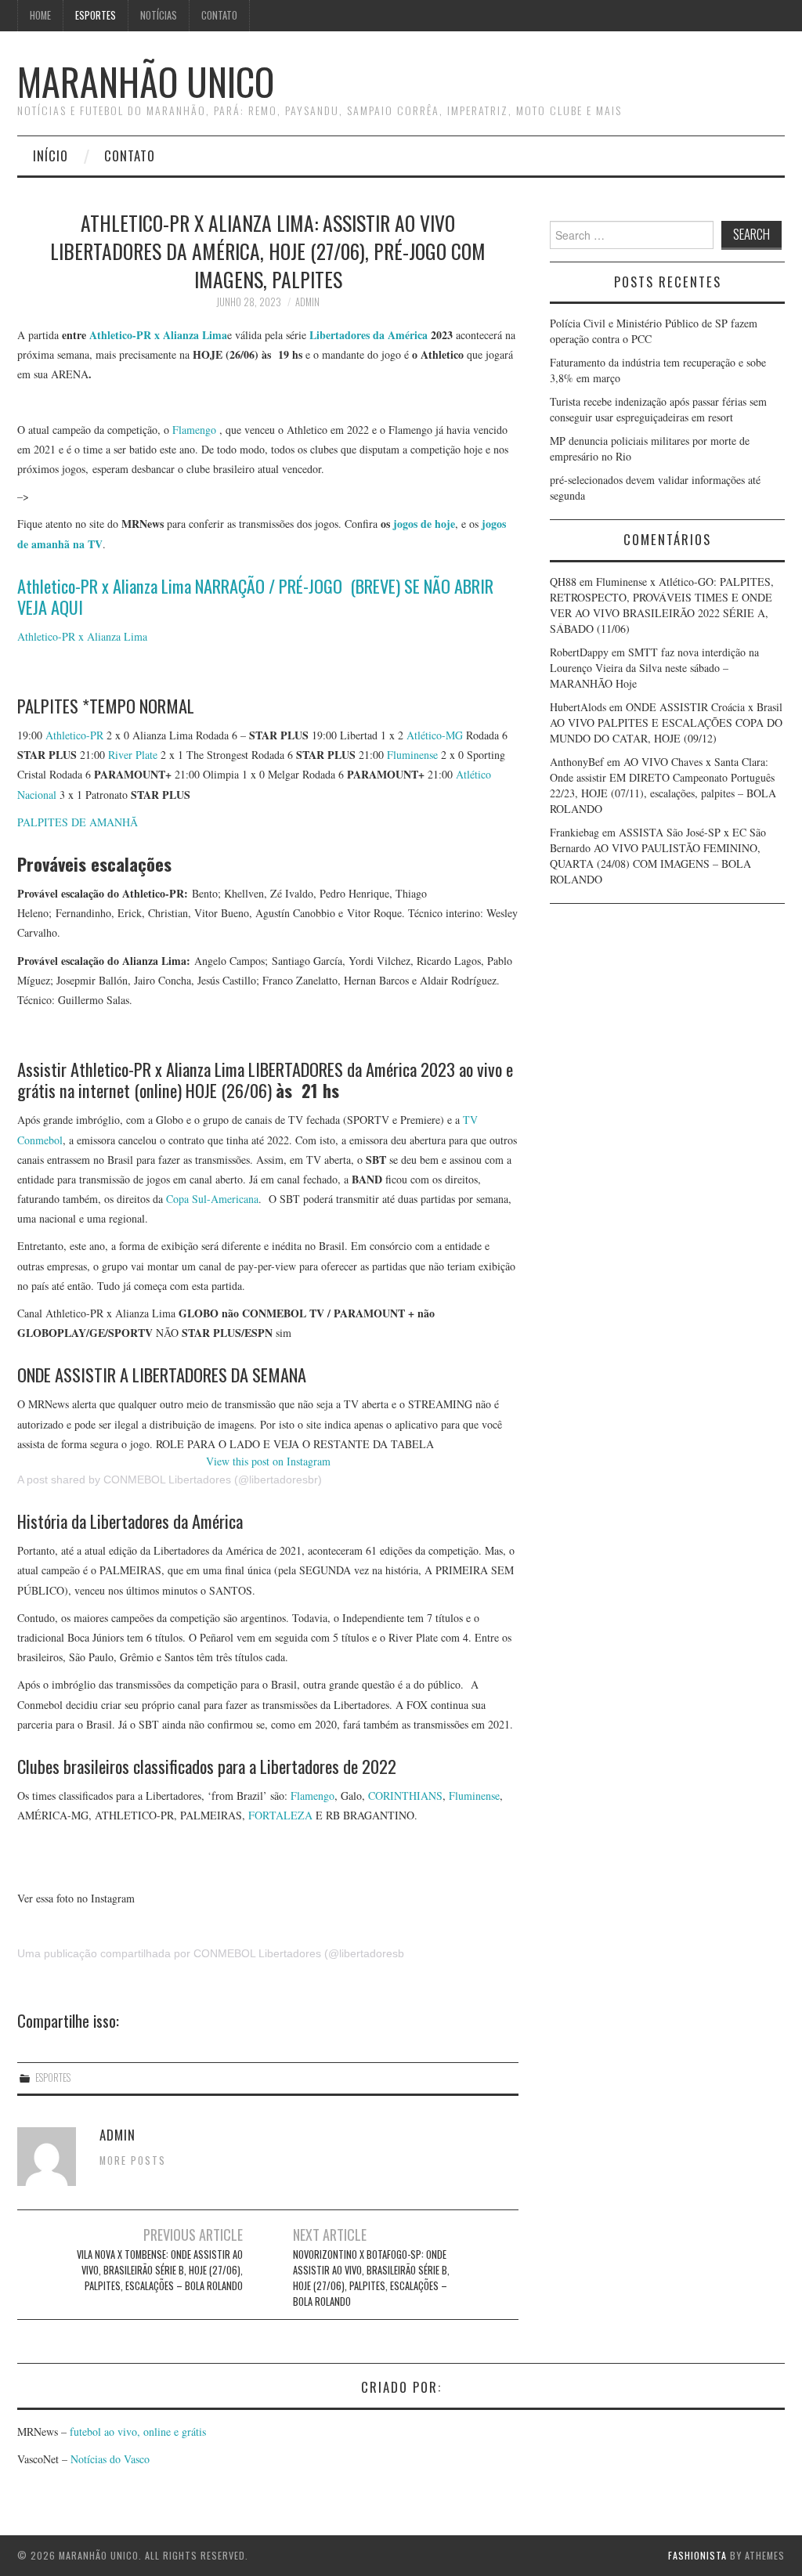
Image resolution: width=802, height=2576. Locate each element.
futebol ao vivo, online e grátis (138, 2431)
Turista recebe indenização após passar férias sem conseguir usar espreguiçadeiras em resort (658, 409)
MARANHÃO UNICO (146, 81)
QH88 (563, 582)
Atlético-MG (435, 735)
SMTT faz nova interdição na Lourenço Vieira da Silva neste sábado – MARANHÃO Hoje (654, 668)
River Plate (133, 755)
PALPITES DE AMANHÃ (78, 822)
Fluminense (412, 755)
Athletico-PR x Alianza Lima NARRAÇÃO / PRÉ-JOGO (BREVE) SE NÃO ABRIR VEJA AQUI (255, 596)
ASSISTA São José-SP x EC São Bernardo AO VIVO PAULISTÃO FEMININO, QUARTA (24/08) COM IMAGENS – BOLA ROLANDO (658, 856)
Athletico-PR (74, 735)
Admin (307, 302)
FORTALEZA (280, 1815)
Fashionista (697, 2555)
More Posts (133, 2161)
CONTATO (219, 15)
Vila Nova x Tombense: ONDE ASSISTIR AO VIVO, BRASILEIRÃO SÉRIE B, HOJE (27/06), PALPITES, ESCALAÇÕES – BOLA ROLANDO (160, 2270)
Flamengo (194, 430)
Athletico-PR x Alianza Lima (157, 335)
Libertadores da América (368, 335)
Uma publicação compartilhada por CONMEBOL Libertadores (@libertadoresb (211, 1953)
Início (51, 155)
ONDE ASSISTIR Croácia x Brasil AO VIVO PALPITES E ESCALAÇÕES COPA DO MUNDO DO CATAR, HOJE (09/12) (666, 723)
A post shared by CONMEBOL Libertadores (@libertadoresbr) (170, 1479)
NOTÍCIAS (159, 15)
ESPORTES (96, 15)
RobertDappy (579, 652)
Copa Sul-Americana (212, 1199)
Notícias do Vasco (108, 2459)
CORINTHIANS (405, 1796)
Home (40, 15)
